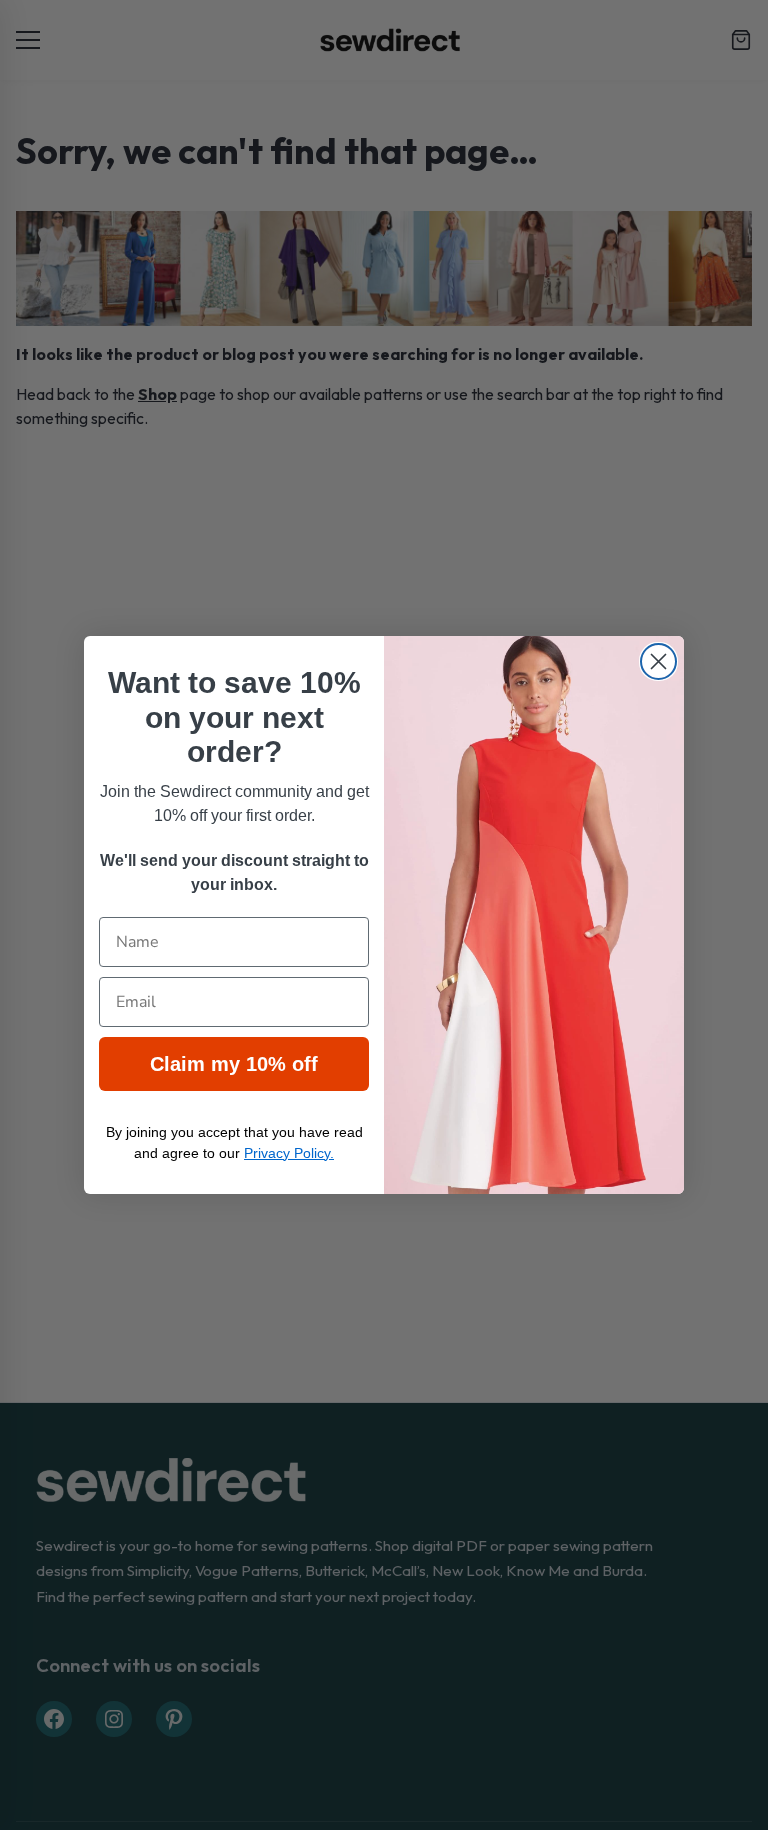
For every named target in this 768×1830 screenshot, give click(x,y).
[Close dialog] (658, 661)
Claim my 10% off (234, 1064)
